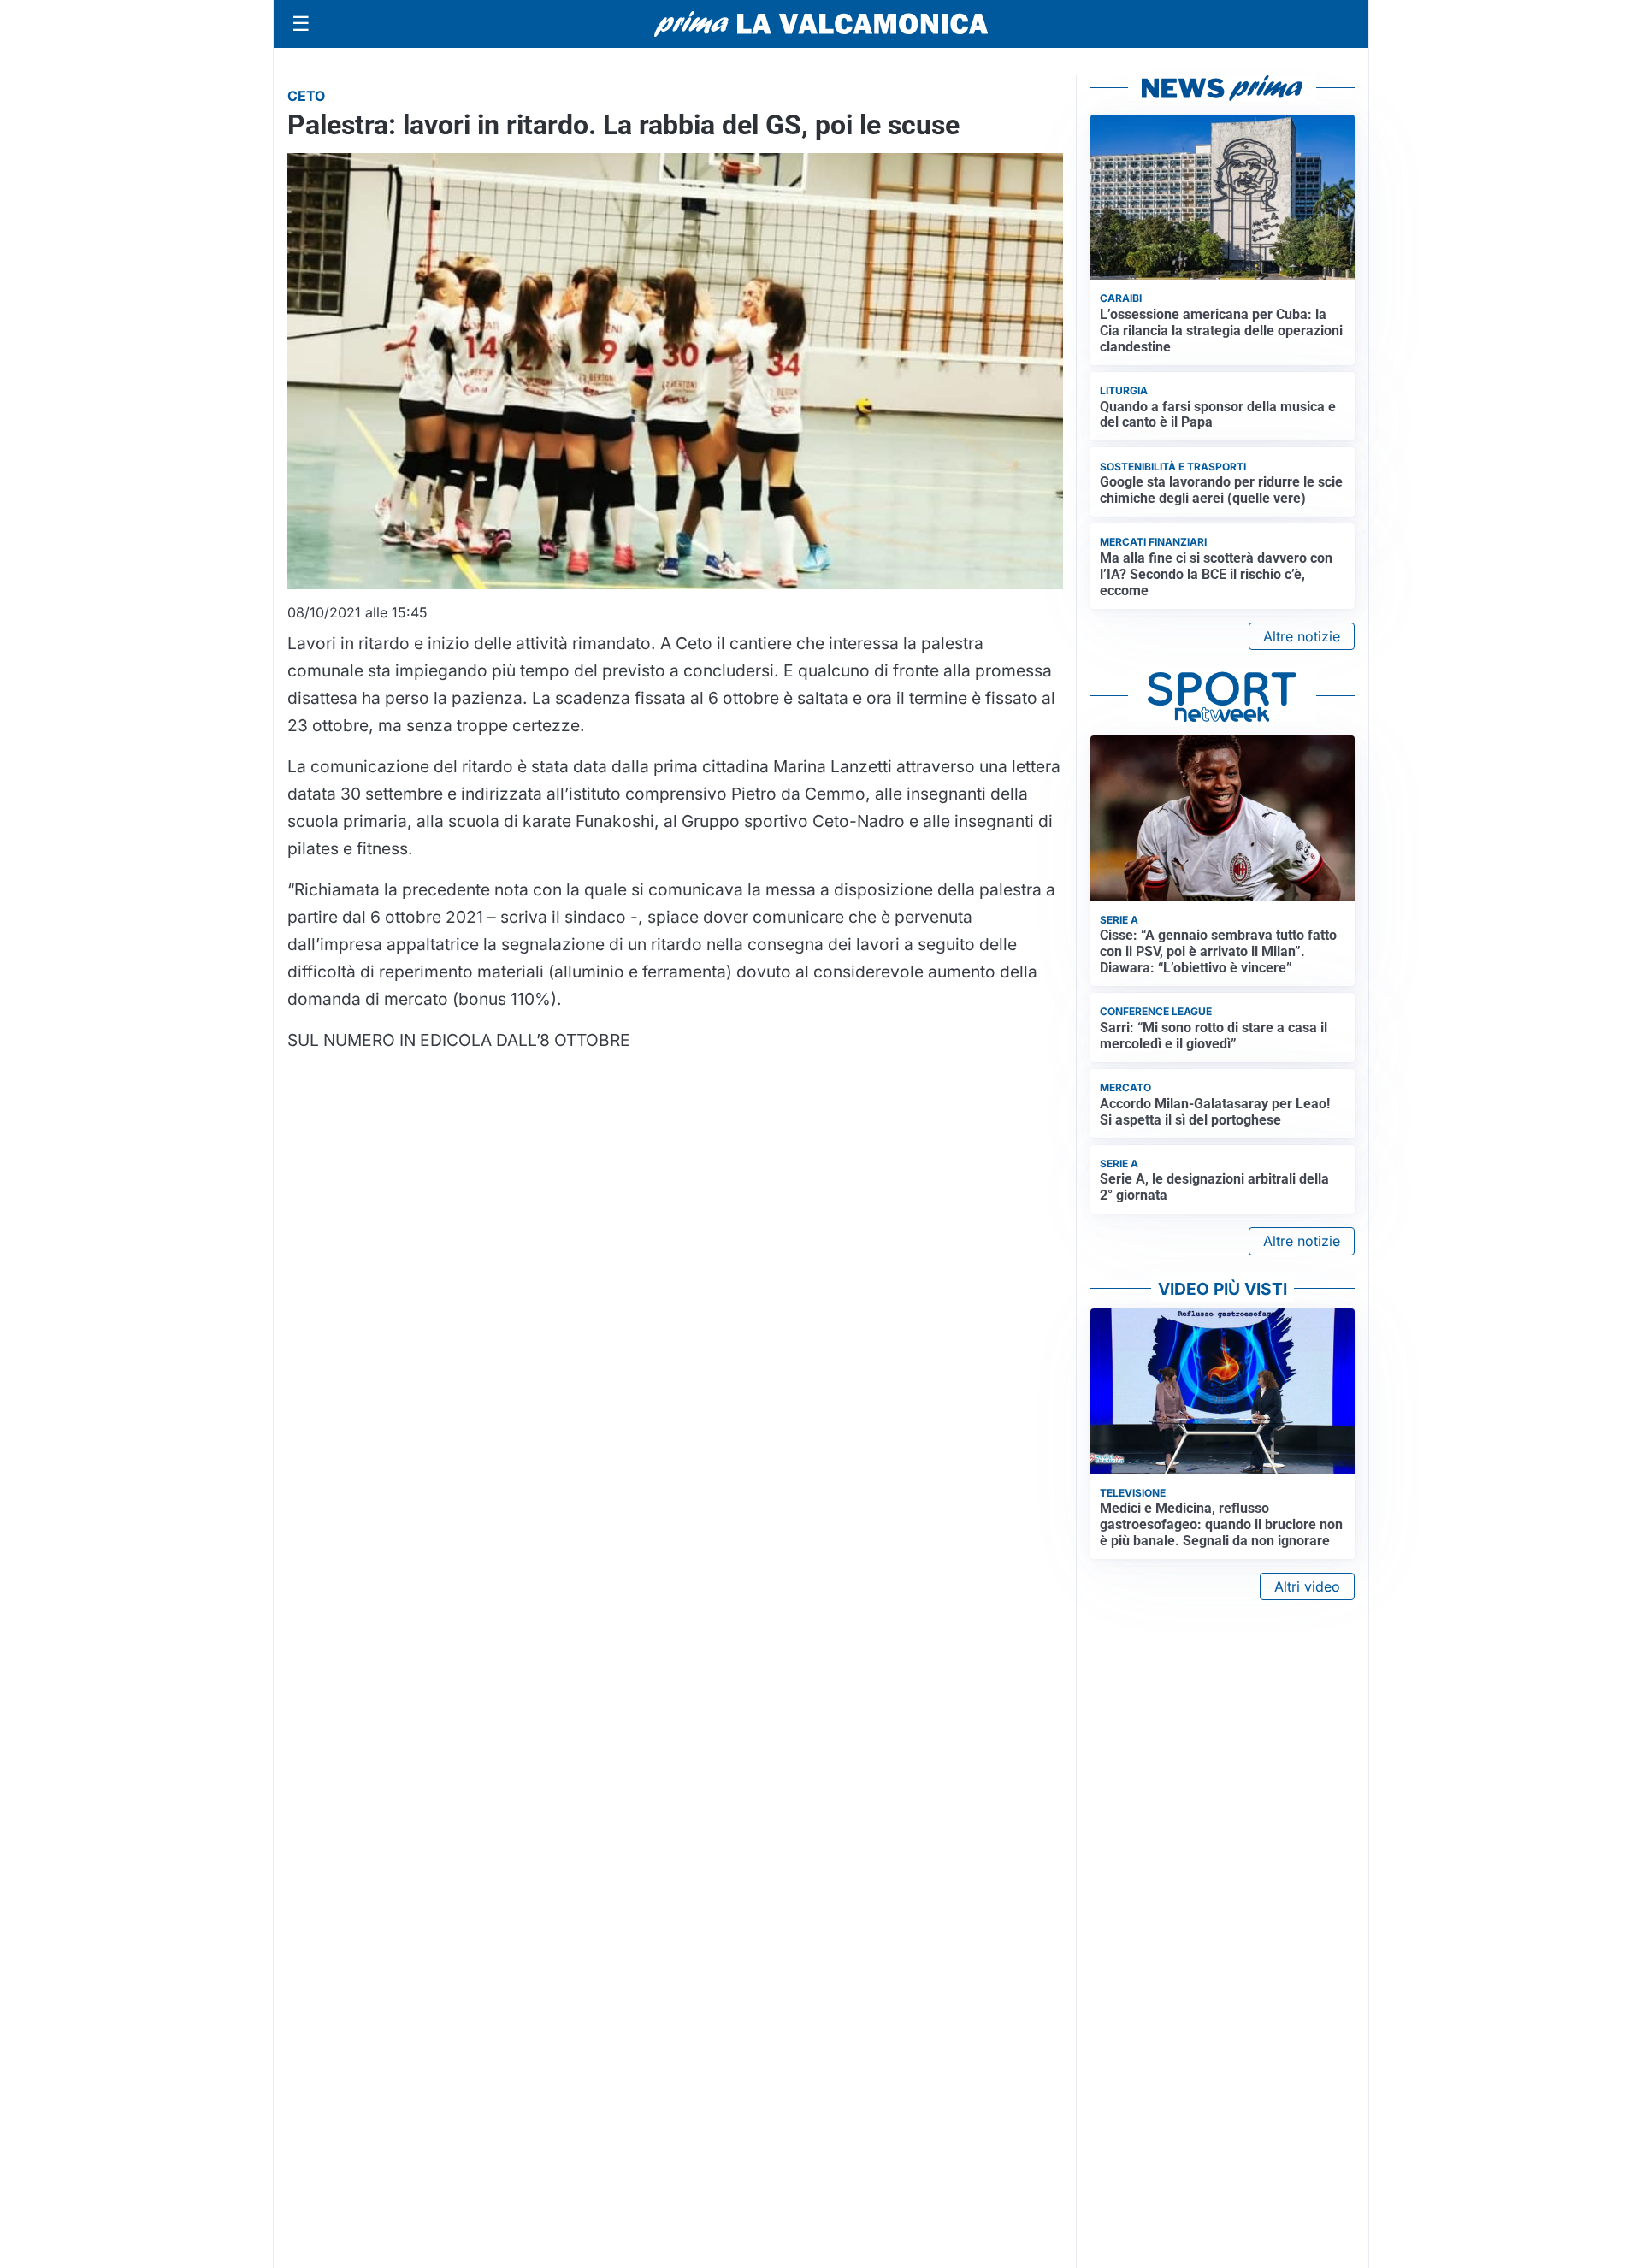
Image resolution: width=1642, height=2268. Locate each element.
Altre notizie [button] (1302, 636)
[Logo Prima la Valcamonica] (821, 24)
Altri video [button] (1307, 1586)
